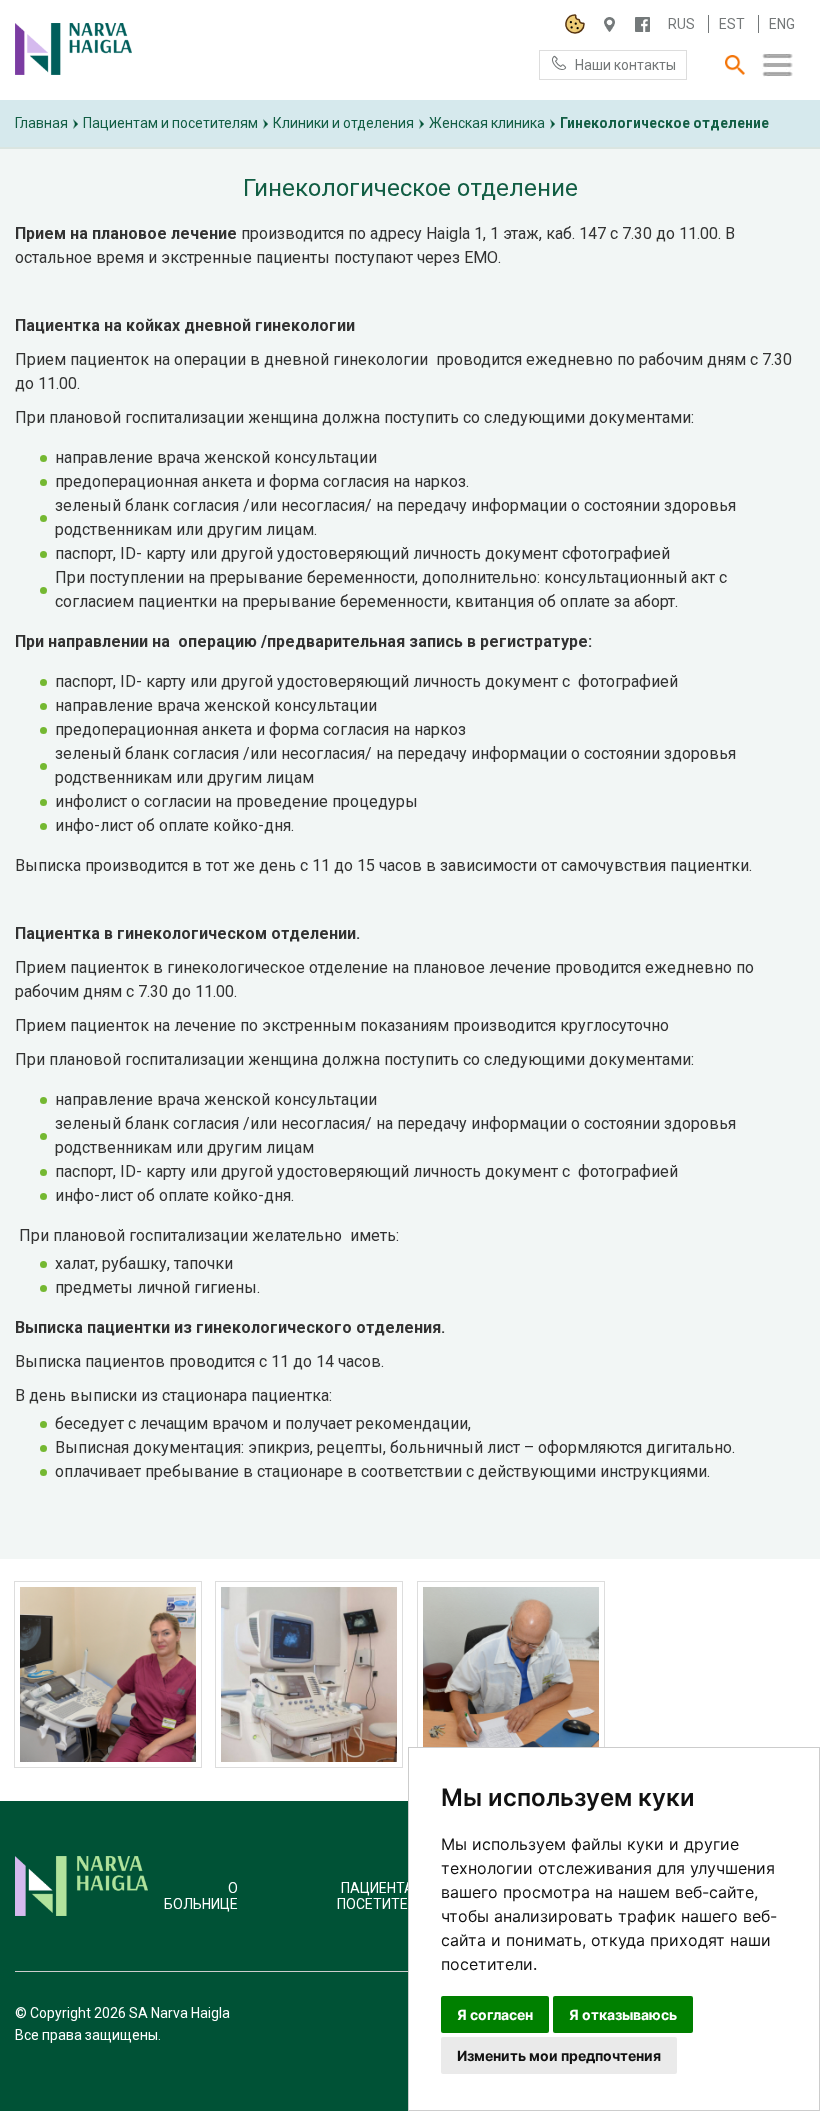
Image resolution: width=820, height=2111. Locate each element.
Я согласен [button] (495, 2014)
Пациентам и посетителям (170, 123)
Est (732, 24)
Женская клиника (487, 123)
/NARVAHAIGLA (642, 24)
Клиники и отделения (343, 123)
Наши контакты (625, 65)
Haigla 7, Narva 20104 (609, 24)
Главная (41, 123)
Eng (782, 24)
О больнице (201, 1896)
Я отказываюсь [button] (623, 2014)
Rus (681, 24)
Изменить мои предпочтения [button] (559, 2055)
